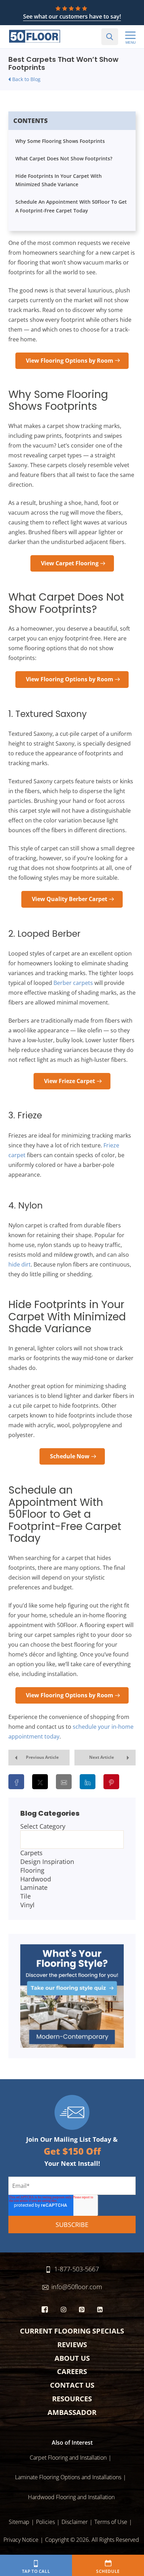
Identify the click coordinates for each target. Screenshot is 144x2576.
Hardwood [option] (36, 1879)
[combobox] (72, 1866)
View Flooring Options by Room (70, 361)
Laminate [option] (34, 1887)
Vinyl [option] (27, 1905)
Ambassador (72, 2412)
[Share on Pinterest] (111, 1782)
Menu (131, 42)
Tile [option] (26, 1896)
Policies (45, 2522)
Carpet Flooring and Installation (68, 2458)
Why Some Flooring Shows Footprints (60, 141)
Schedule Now (70, 1456)
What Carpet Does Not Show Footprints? (64, 158)
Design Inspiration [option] (47, 1862)
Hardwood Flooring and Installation (71, 2497)
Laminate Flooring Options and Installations (68, 2477)
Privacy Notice (21, 2540)
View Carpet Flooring (70, 563)
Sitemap (19, 2522)
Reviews (72, 2345)
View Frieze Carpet (70, 1081)
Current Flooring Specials (72, 2331)
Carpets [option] (31, 1853)
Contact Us (72, 2385)
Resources (72, 2399)
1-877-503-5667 (77, 2269)
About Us (72, 2358)
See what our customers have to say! (72, 16)
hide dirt (20, 1264)
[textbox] (72, 1840)
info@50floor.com (77, 2287)
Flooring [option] (32, 1870)
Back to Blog (26, 79)
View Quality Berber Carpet (70, 899)
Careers (72, 2371)
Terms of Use (111, 2522)
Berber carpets (73, 983)
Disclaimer (75, 2522)
